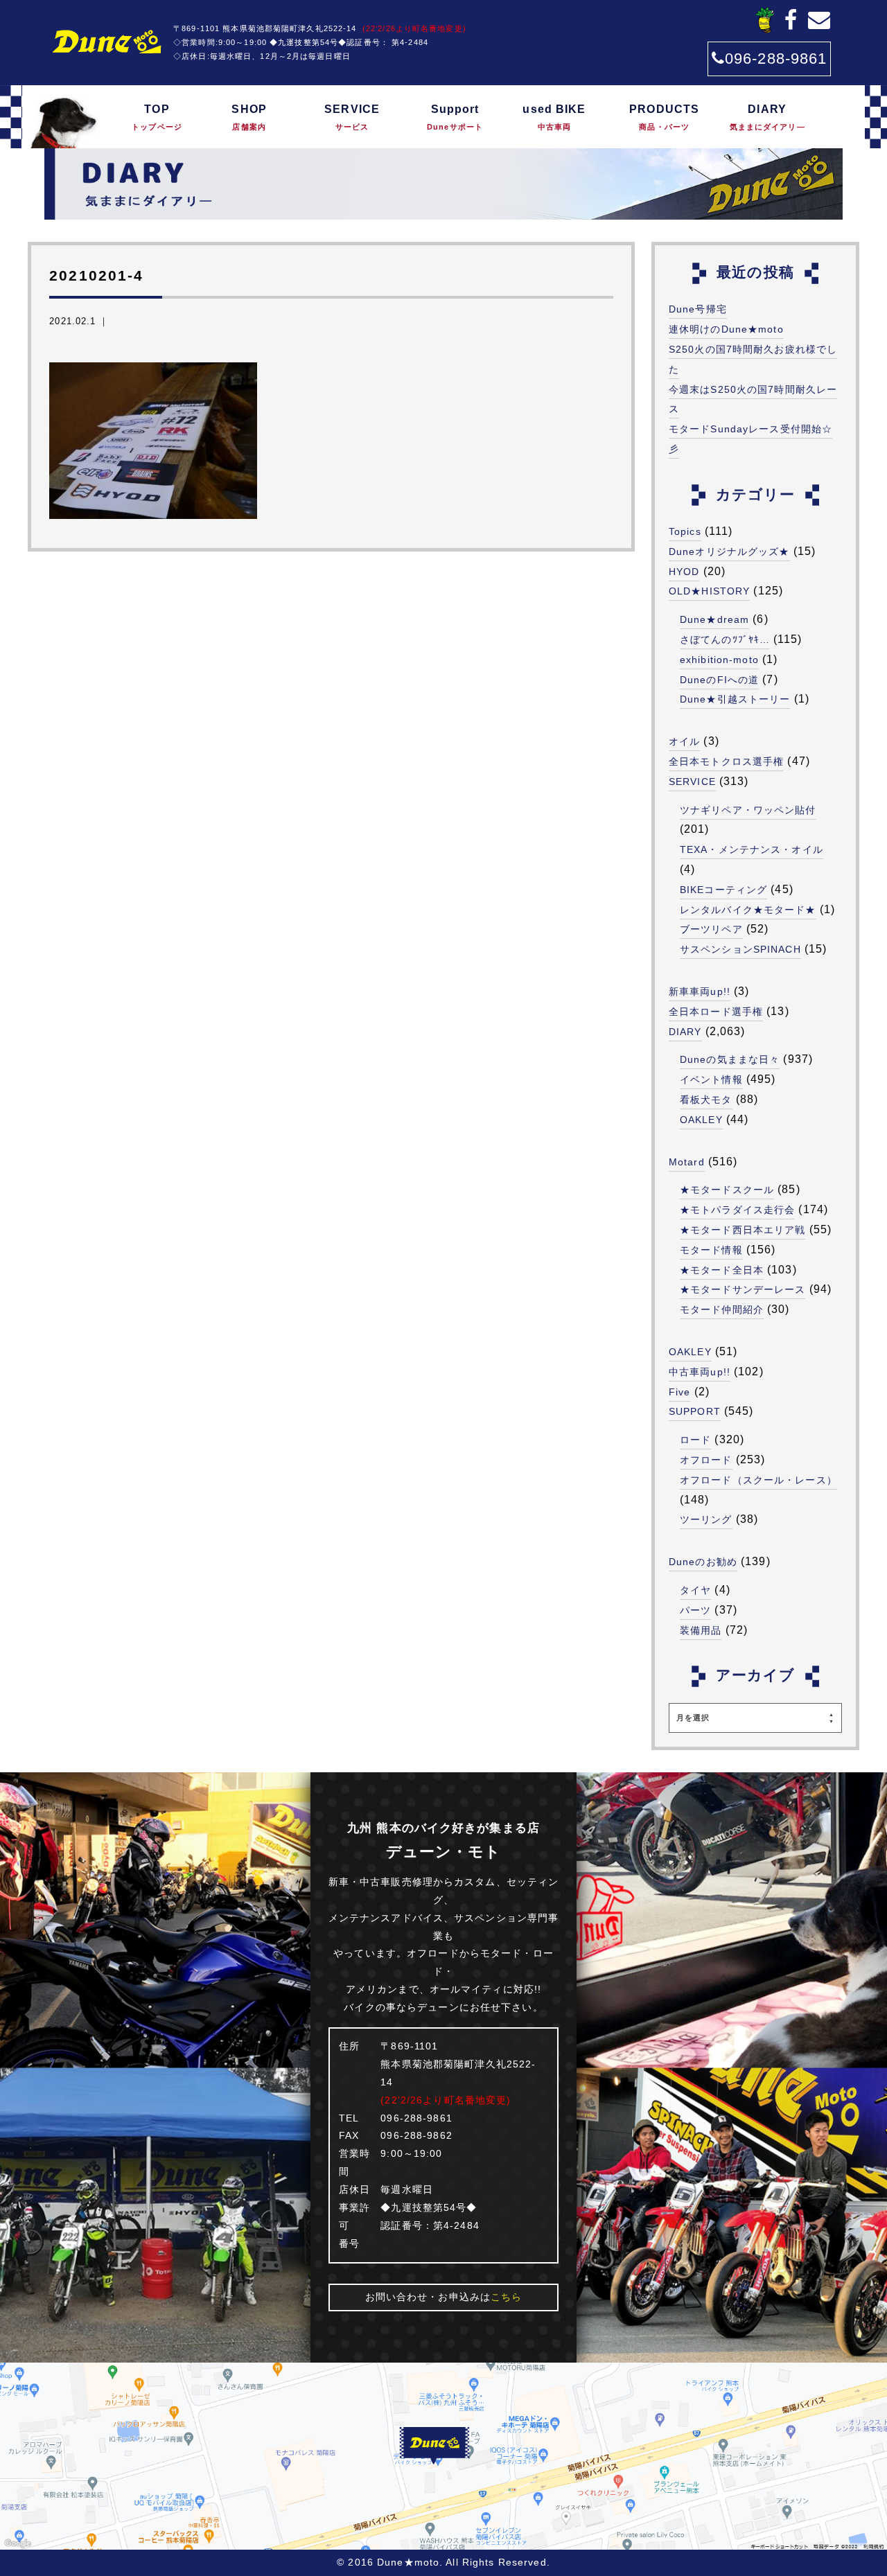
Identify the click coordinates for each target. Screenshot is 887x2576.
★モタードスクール (727, 1190)
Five (679, 1392)
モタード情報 (711, 1250)
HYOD (684, 572)
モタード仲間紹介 (722, 1309)
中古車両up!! (700, 1372)
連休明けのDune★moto (726, 329)
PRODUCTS (664, 117)
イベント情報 (711, 1079)
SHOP (249, 117)
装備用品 (701, 1630)
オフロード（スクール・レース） (758, 1480)
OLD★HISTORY (709, 591)
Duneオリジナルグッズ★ (729, 552)
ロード (695, 1440)
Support (455, 117)
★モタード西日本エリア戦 (743, 1230)
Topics (685, 531)
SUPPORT (695, 1411)
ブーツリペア (711, 929)
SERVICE (352, 117)
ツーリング (706, 1519)
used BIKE (554, 117)
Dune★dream (714, 619)
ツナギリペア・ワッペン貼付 (748, 810)
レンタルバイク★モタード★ (748, 910)
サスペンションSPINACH (740, 949)
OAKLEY (701, 1120)
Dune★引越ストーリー (735, 699)
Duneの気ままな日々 (730, 1059)
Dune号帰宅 (698, 309)
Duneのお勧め (703, 1562)
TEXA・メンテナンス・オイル (752, 849)
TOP (157, 117)
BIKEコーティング (723, 890)
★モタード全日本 (722, 1270)
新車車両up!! (700, 991)
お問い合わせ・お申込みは (444, 2297)
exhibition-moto (719, 660)
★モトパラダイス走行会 (737, 1210)
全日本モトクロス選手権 (726, 761)
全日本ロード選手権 (716, 1012)
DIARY (767, 117)
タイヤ (695, 1590)
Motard (687, 1162)
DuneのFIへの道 (719, 680)
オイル (684, 741)
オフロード (706, 1460)
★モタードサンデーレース (743, 1289)
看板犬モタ (706, 1100)
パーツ (695, 1610)
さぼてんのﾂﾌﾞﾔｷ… (725, 639)
